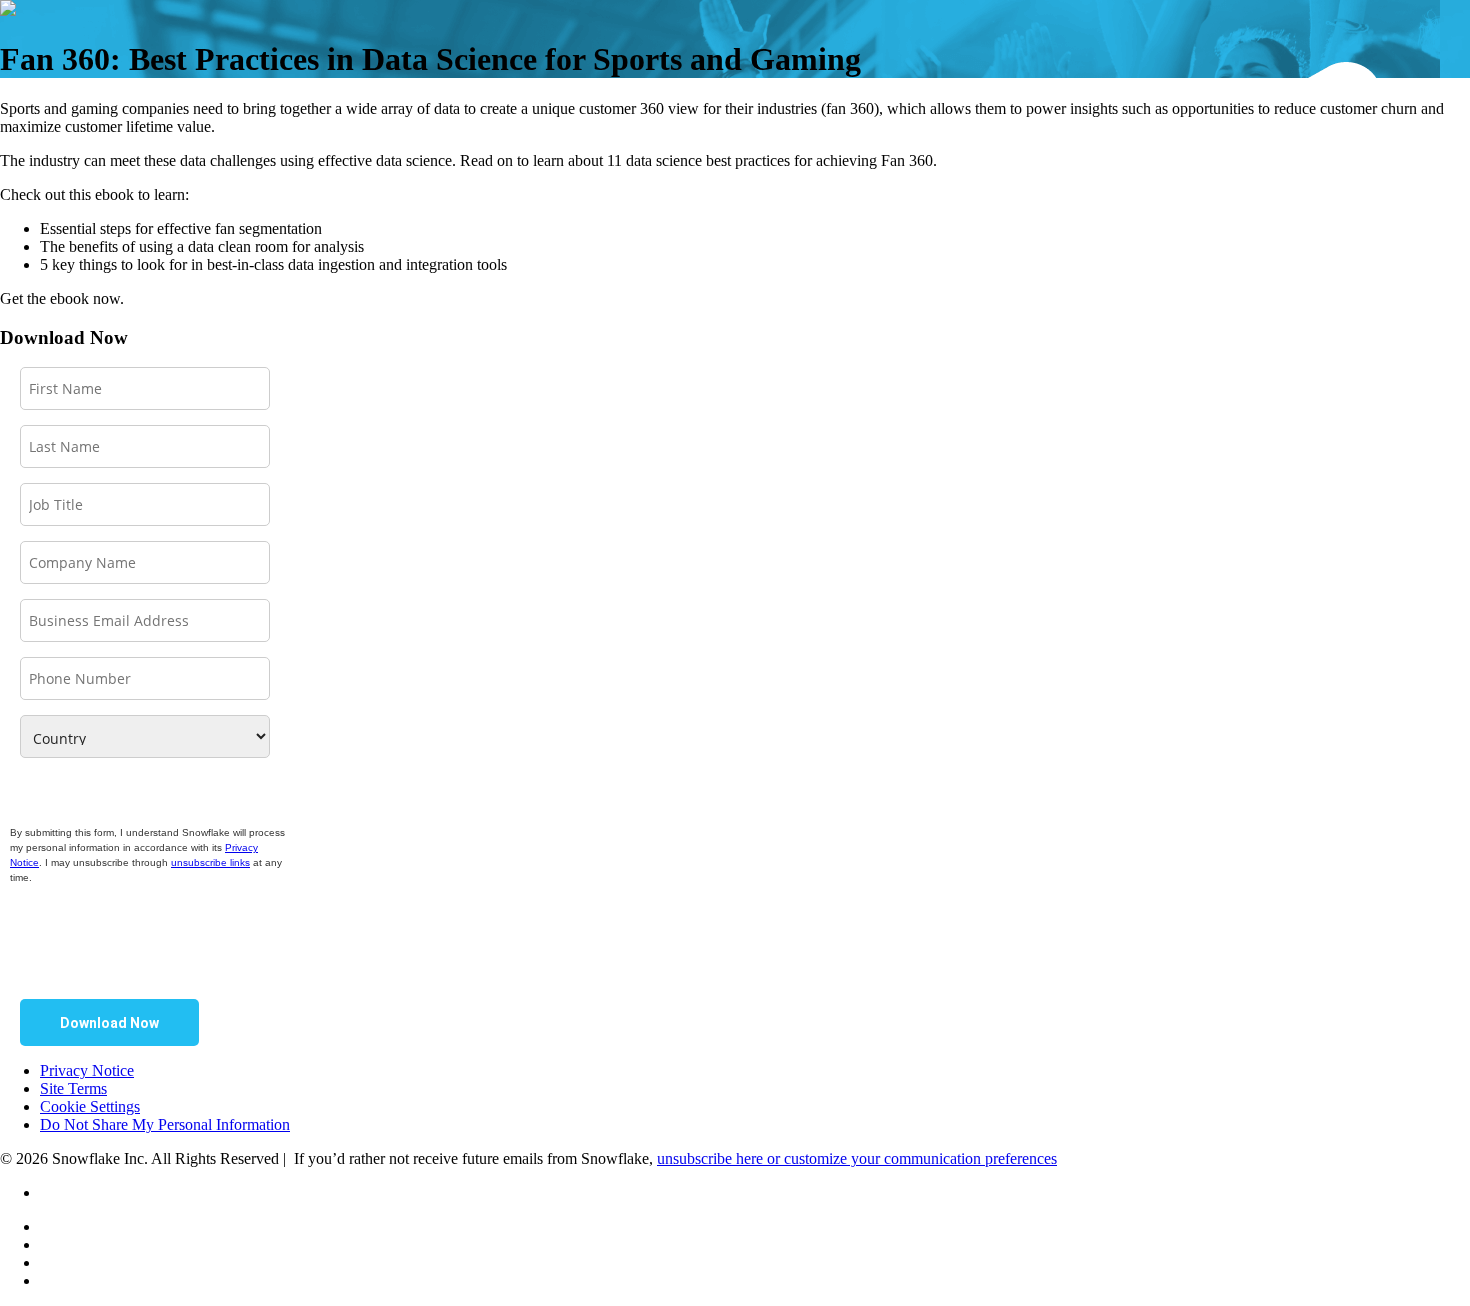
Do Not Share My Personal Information (165, 1124)
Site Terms (73, 1088)
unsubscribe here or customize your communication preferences (857, 1158)
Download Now (109, 1023)
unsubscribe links (210, 862)
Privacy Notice (87, 1070)
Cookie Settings (90, 1106)
